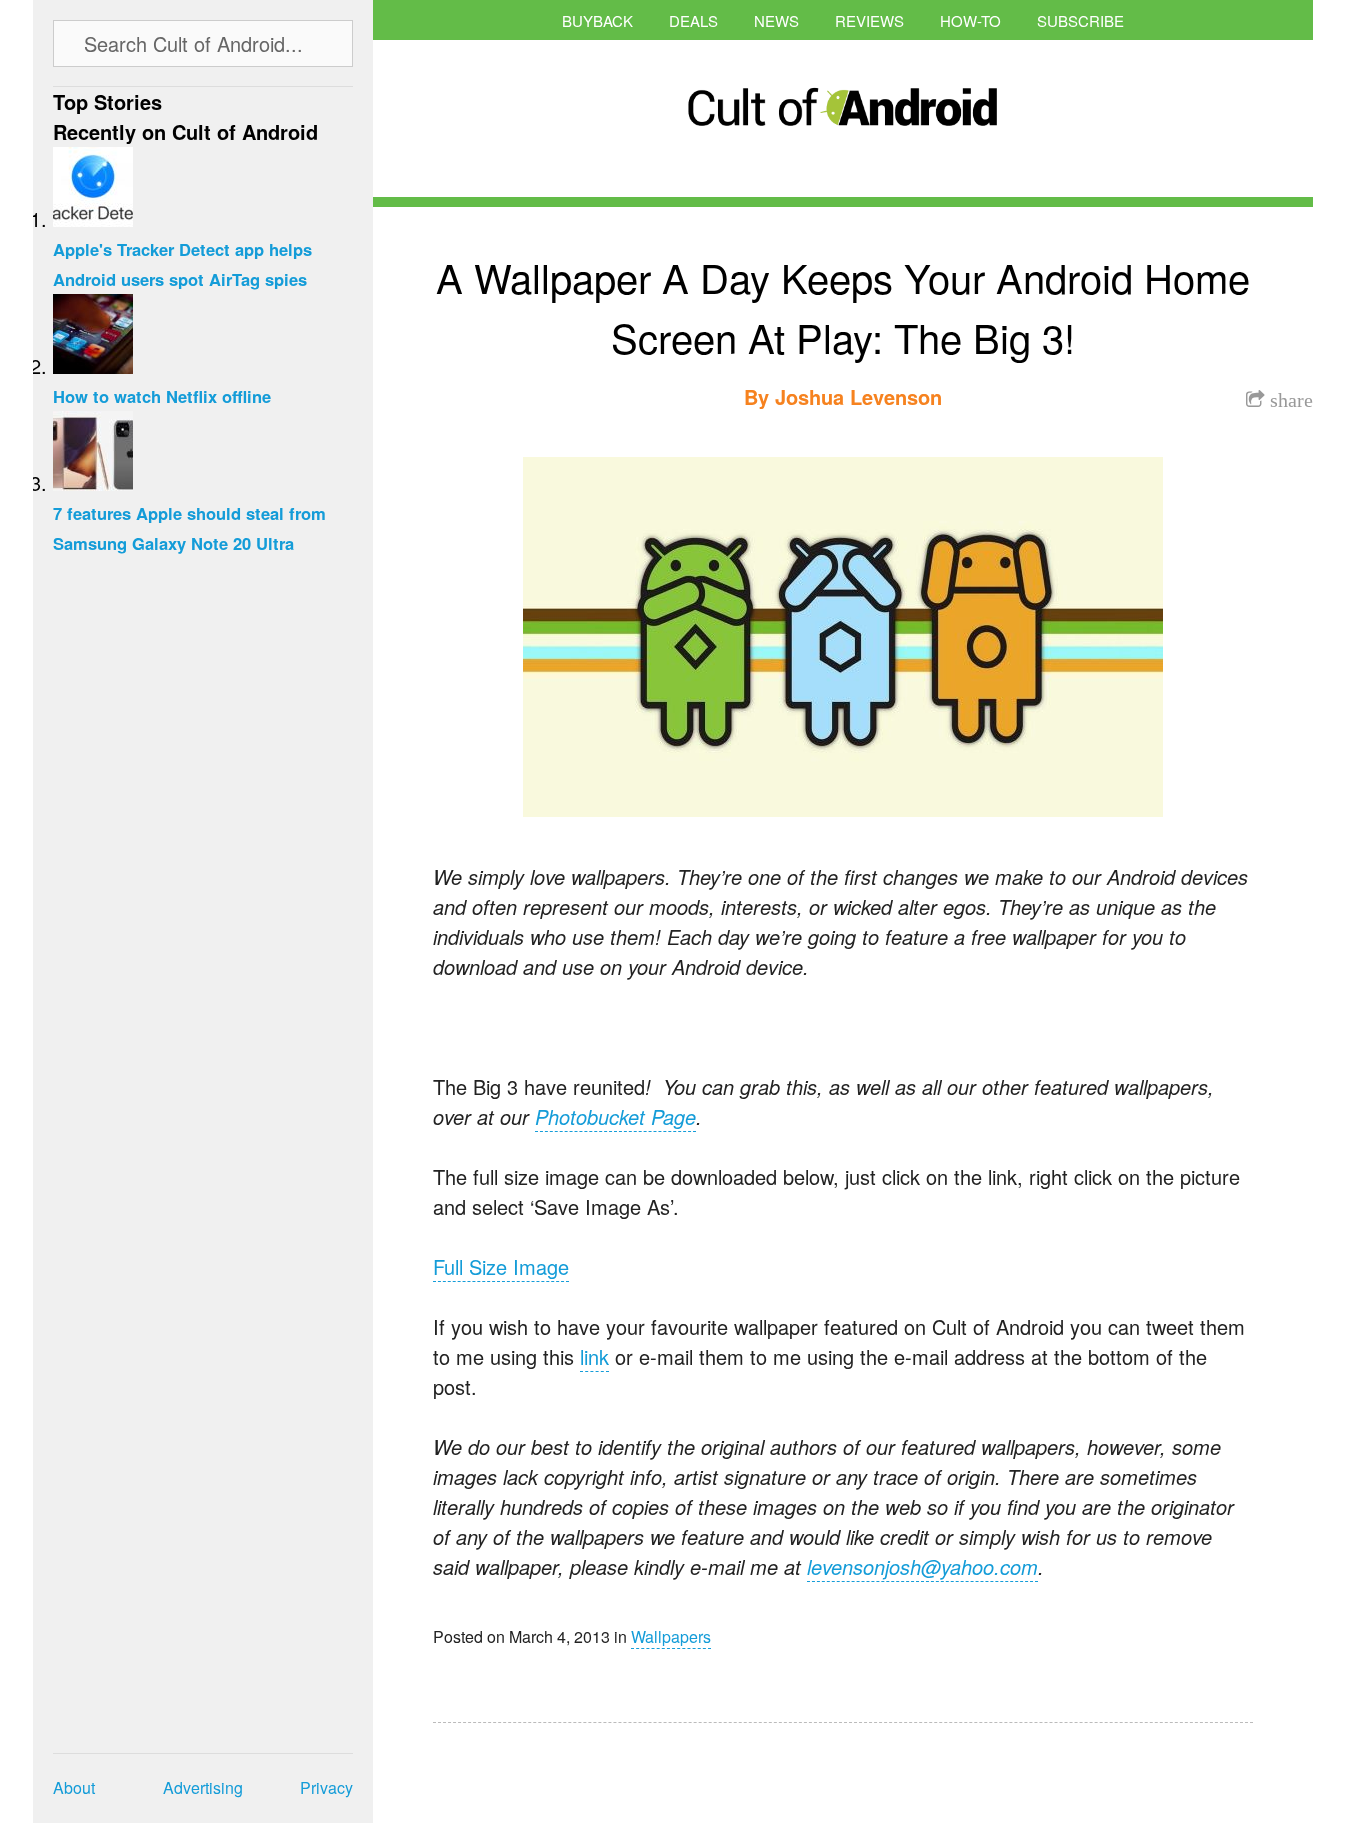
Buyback (597, 20)
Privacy (326, 1787)
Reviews (869, 20)
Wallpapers (671, 1636)
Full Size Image (501, 1266)
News (776, 20)
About (74, 1787)
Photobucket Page (615, 1116)
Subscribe (1080, 20)
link (594, 1356)
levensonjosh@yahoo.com (922, 1566)
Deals (693, 20)
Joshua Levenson (858, 396)
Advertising (203, 1787)
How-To (970, 20)
